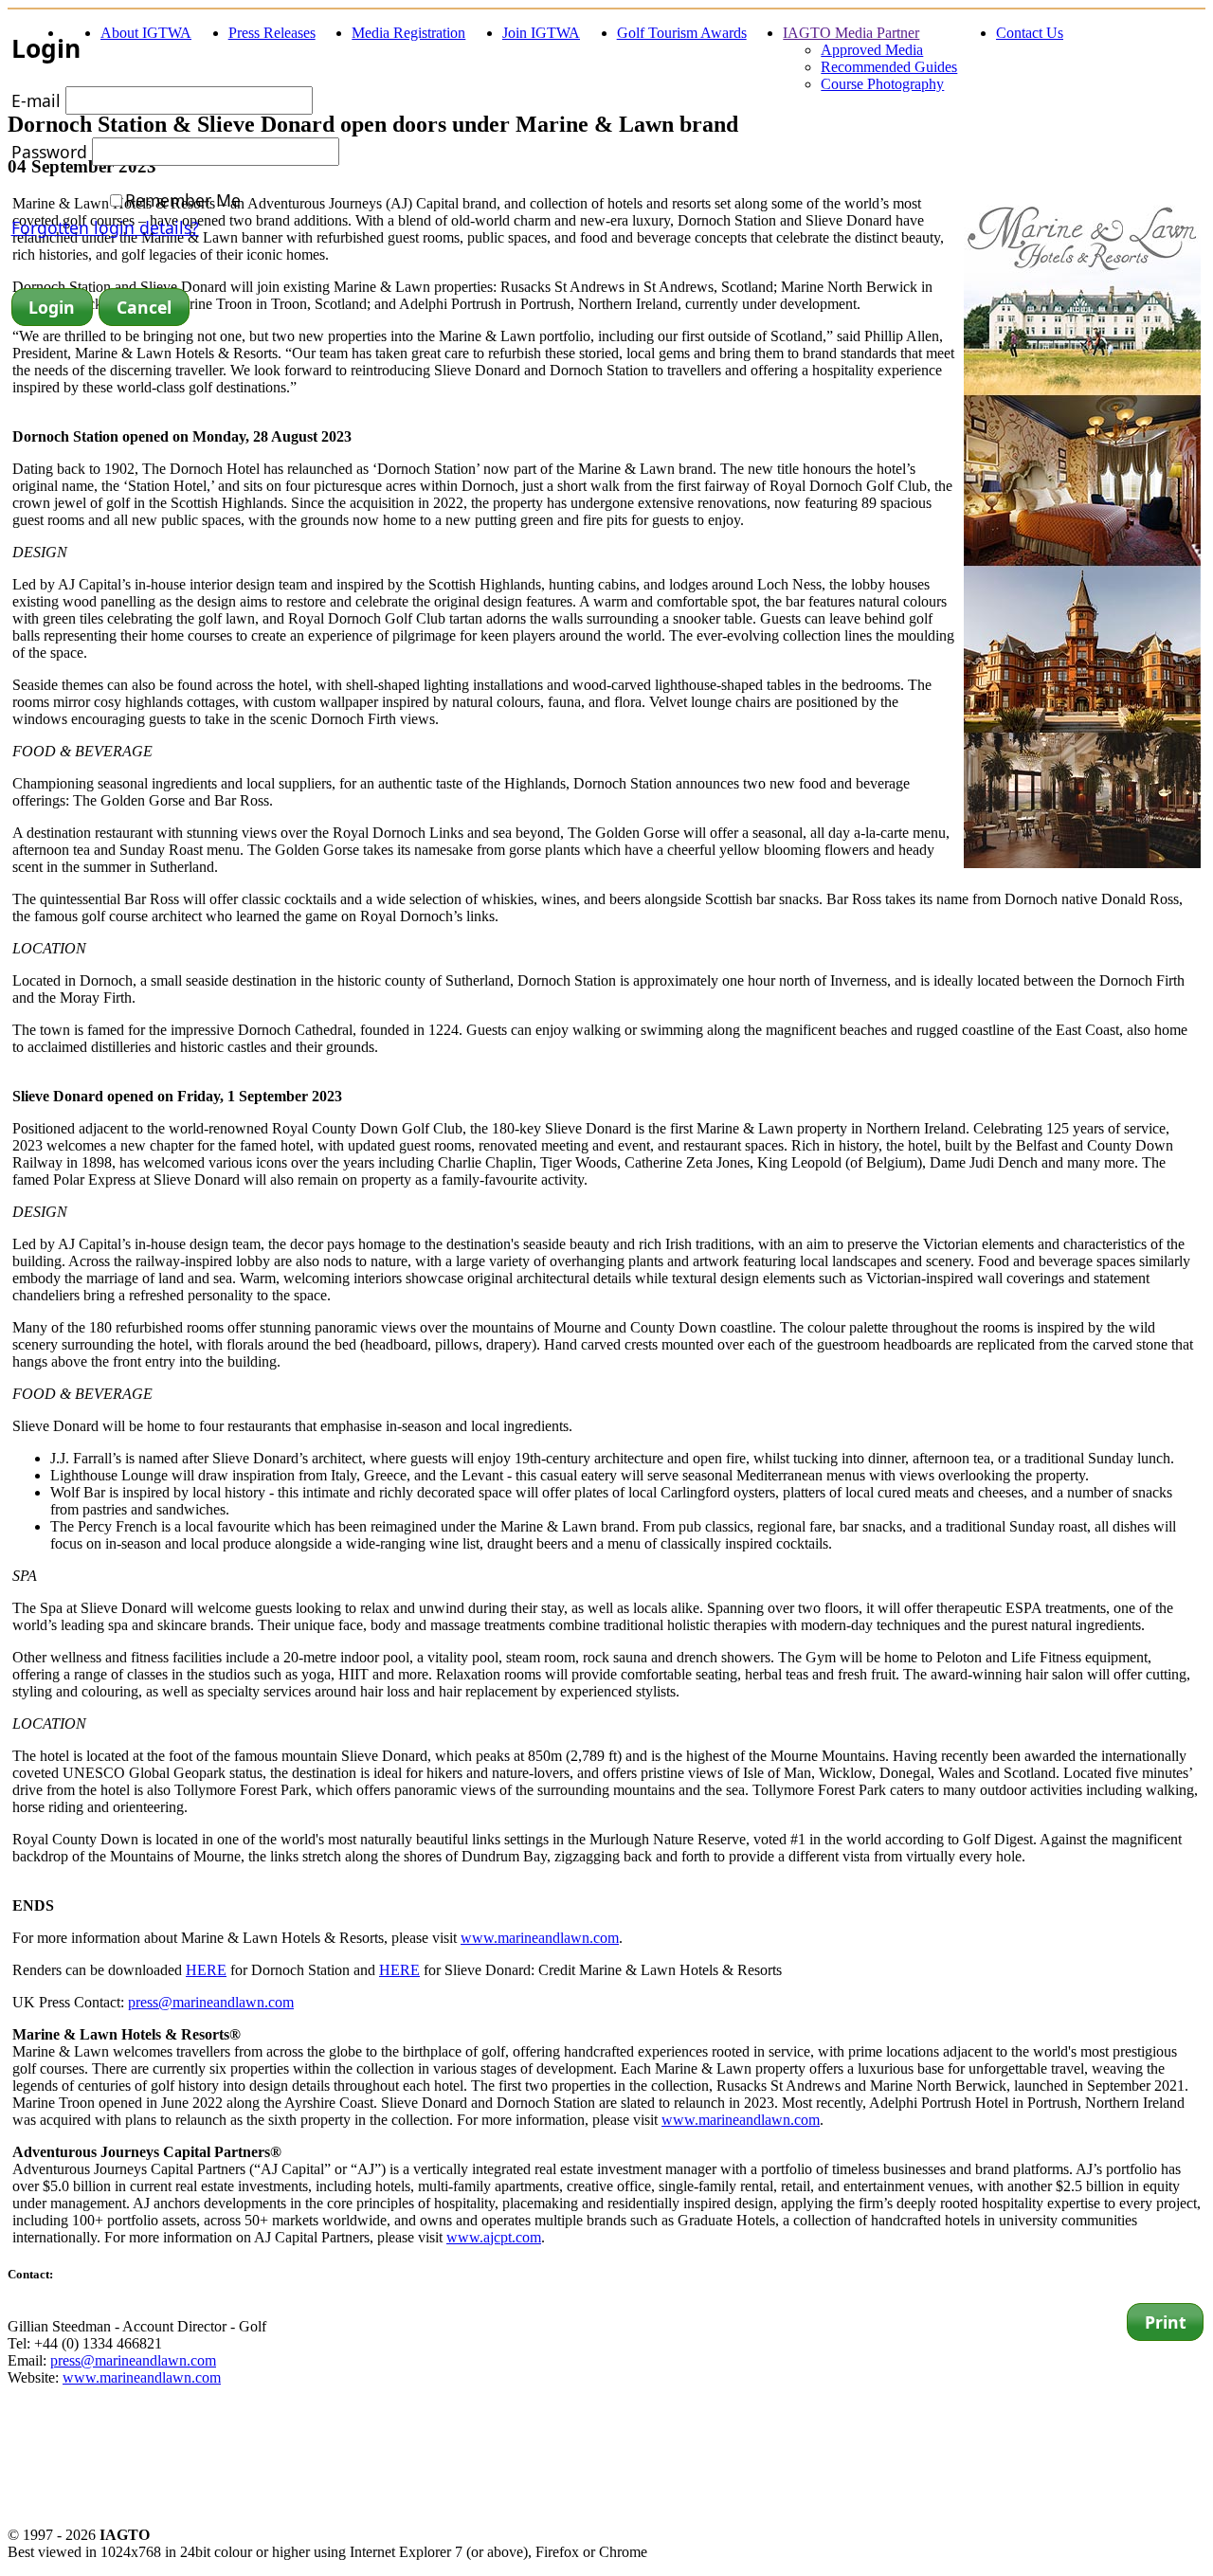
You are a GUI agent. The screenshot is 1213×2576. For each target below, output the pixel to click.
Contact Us (1030, 33)
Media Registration (408, 33)
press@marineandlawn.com (211, 2002)
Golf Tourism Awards (682, 33)
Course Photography (882, 84)
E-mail (36, 100)
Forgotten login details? (105, 227)
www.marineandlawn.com (540, 1938)
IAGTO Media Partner (851, 33)
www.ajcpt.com (494, 2237)
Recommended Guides (889, 67)
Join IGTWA (541, 33)
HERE (206, 1970)
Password (49, 152)
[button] (52, 307)
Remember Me (183, 200)
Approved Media (872, 50)
